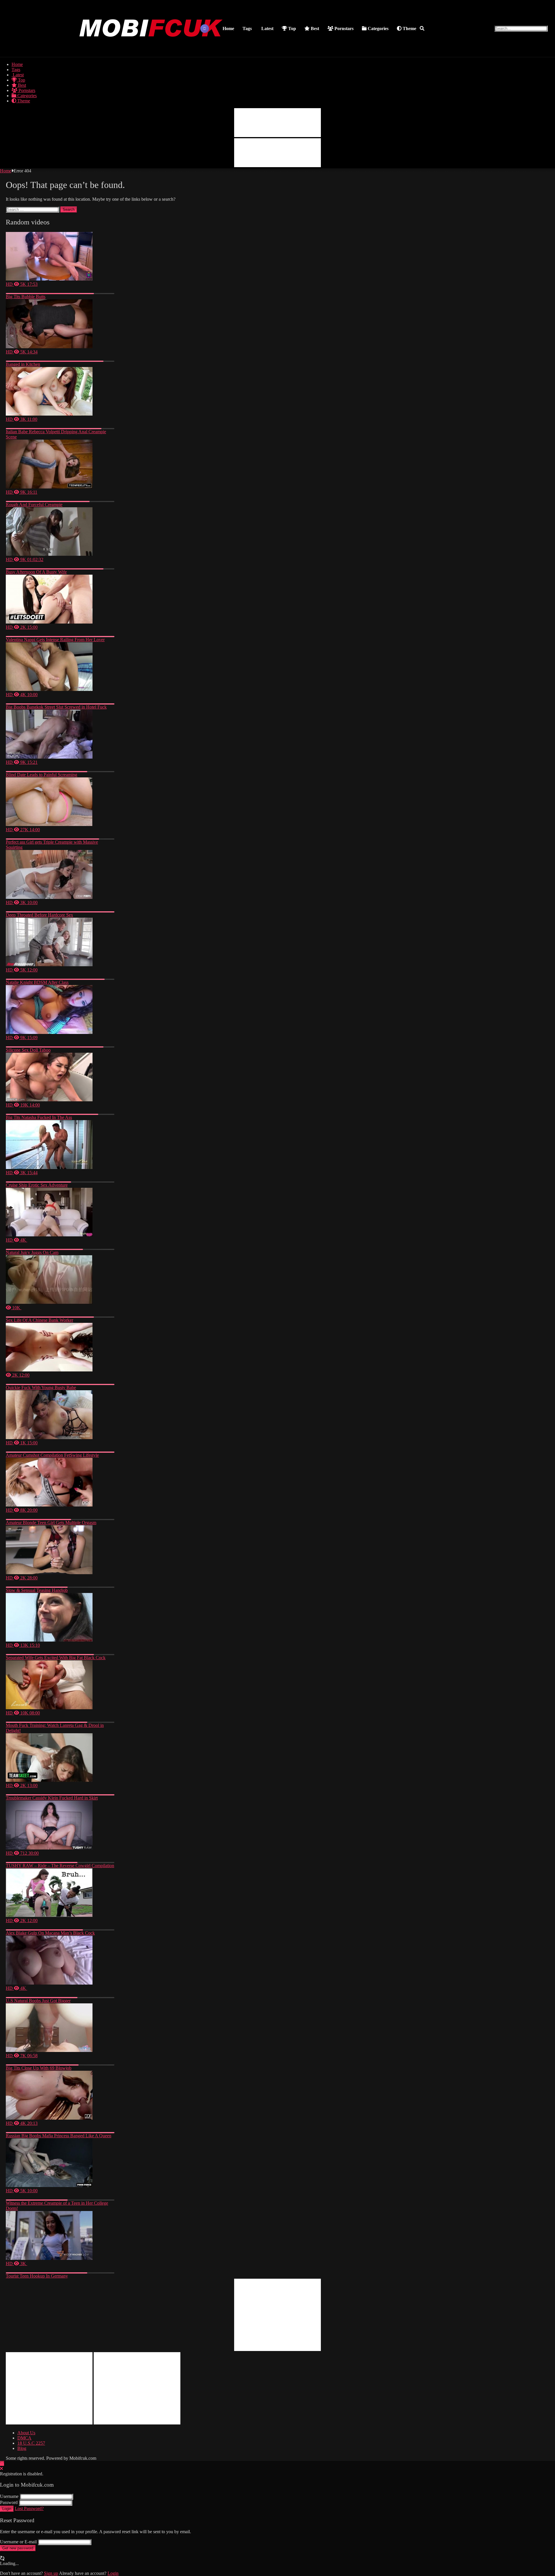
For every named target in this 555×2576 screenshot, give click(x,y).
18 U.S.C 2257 (31, 2443)
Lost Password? (29, 2508)
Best (314, 28)
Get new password (18, 2548)
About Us (26, 2433)
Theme (409, 28)
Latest (267, 28)
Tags (247, 28)
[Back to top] (2, 2463)
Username (9, 2496)
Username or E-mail (18, 2542)
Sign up (51, 2573)
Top (292, 28)
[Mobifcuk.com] (151, 50)
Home (228, 28)
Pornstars (343, 28)
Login (7, 2509)
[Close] (1, 2469)
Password (9, 2502)
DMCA (24, 2438)
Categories (378, 28)
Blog (22, 2448)
